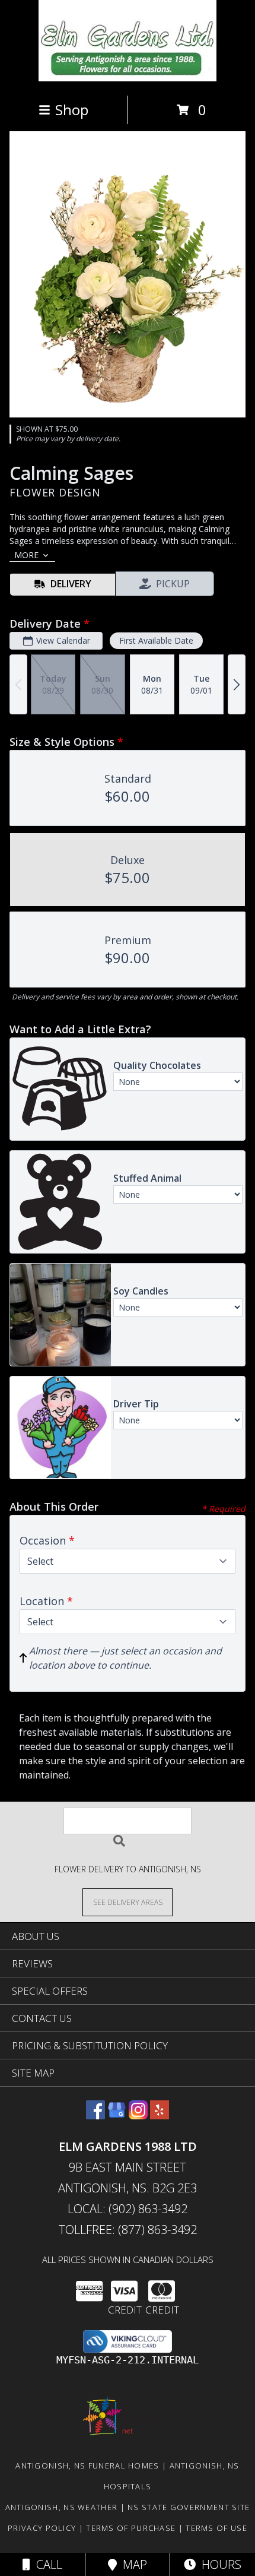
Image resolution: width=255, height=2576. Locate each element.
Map (132, 2564)
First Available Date (156, 640)
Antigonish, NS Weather (62, 2507)
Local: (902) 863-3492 (128, 2209)
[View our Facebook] (95, 2115)
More (26, 555)
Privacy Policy (42, 2528)
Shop (72, 110)
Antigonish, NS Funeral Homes (87, 2466)
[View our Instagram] (138, 2115)
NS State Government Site (189, 2507)
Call (46, 2564)
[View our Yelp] (160, 2115)
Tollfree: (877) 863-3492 (128, 2230)
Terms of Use (216, 2528)
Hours (219, 2564)
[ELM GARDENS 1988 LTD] (128, 78)
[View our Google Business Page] (117, 2115)
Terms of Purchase (131, 2528)
